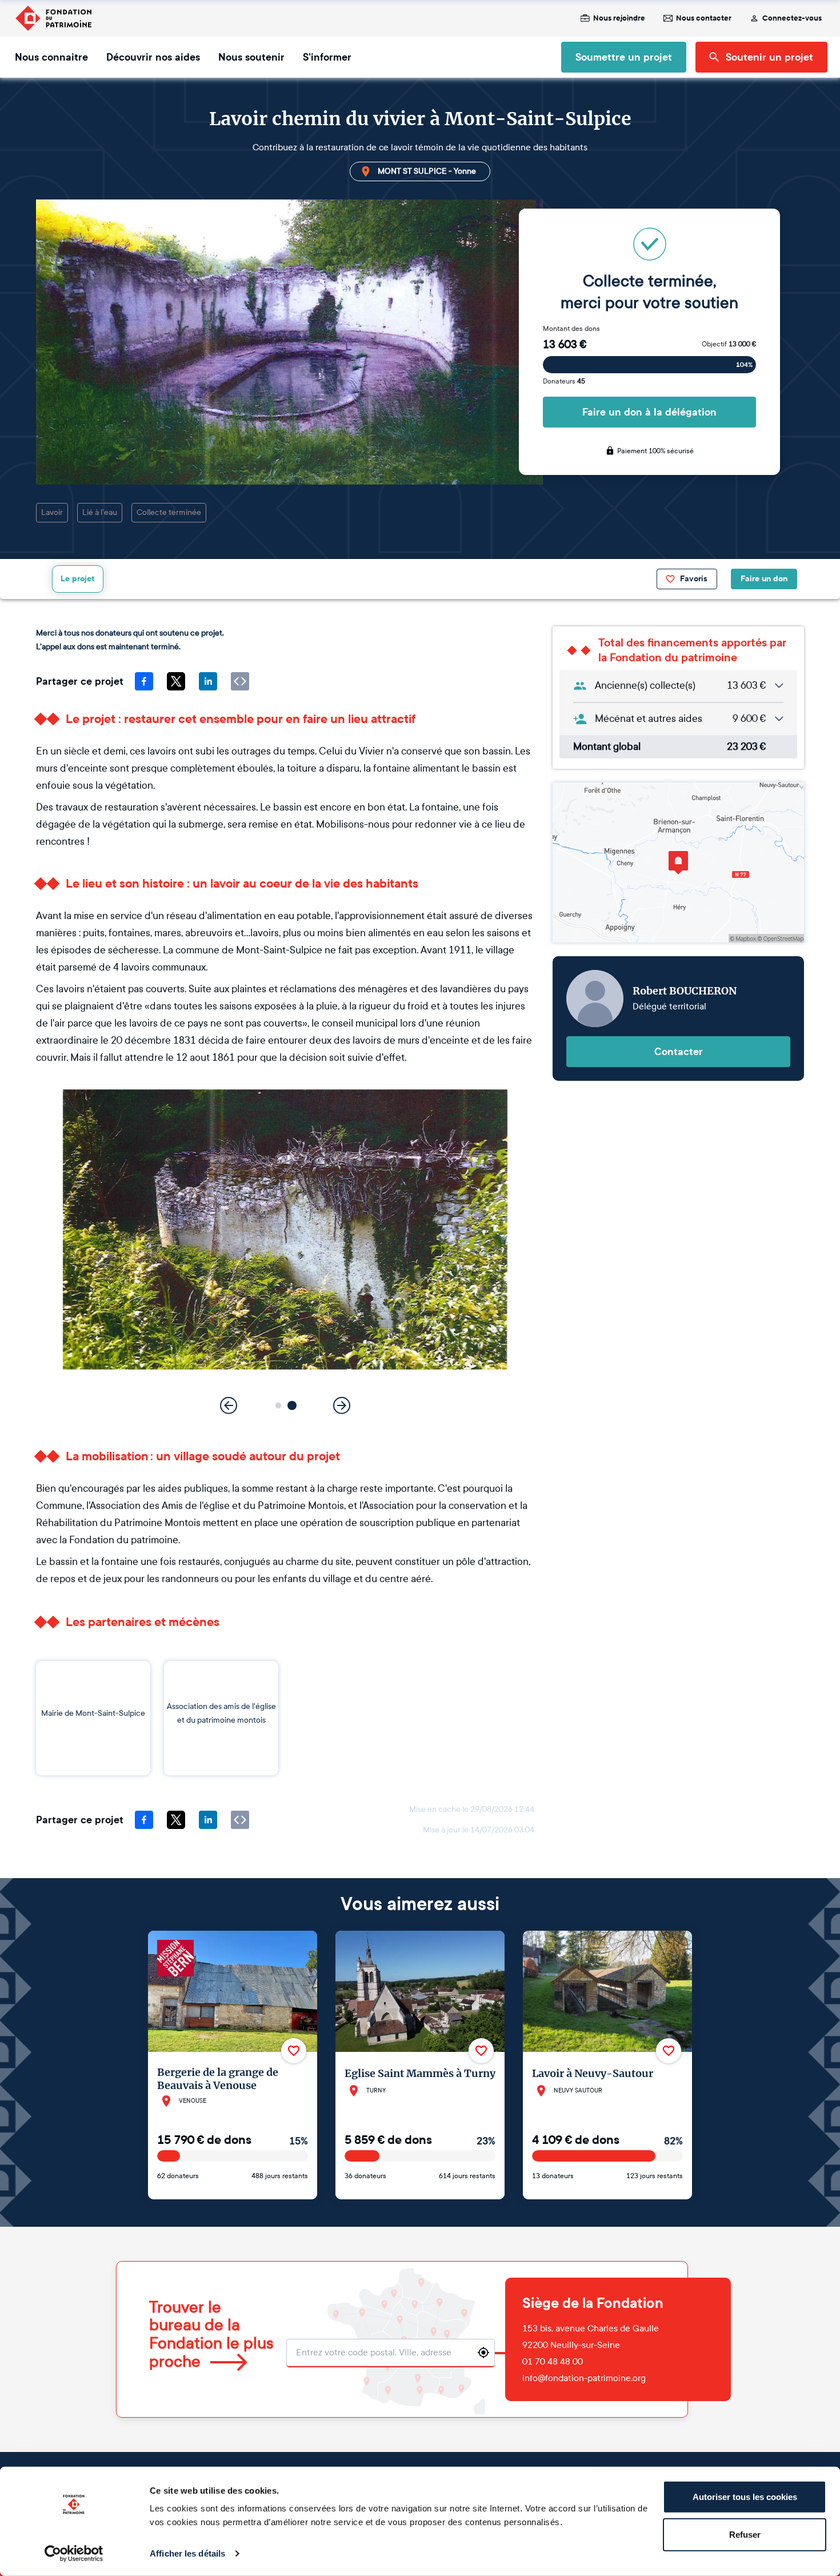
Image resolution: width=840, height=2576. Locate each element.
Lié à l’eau (100, 512)
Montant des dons (571, 329)
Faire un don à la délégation (649, 412)
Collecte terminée (169, 512)
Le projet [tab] (78, 579)
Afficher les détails (187, 2553)
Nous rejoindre (619, 18)
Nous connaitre (51, 57)
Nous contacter (704, 18)
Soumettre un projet (624, 57)
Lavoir (52, 512)
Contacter (679, 1052)
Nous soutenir (251, 57)
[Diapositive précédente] (229, 1405)
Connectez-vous (792, 18)
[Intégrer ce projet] (240, 681)
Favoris (694, 579)
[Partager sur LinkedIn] (208, 681)
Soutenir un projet (769, 57)
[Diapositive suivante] (342, 1405)
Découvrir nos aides (153, 57)
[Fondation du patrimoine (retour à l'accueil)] (53, 18)
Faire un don (764, 579)
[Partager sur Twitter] (176, 681)
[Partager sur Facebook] (144, 681)
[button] (279, 1406)
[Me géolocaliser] (483, 2353)
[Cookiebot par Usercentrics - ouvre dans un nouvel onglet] (74, 2554)
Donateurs (564, 381)
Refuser (745, 2534)
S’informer (327, 57)
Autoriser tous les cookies (745, 2497)
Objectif (729, 344)
